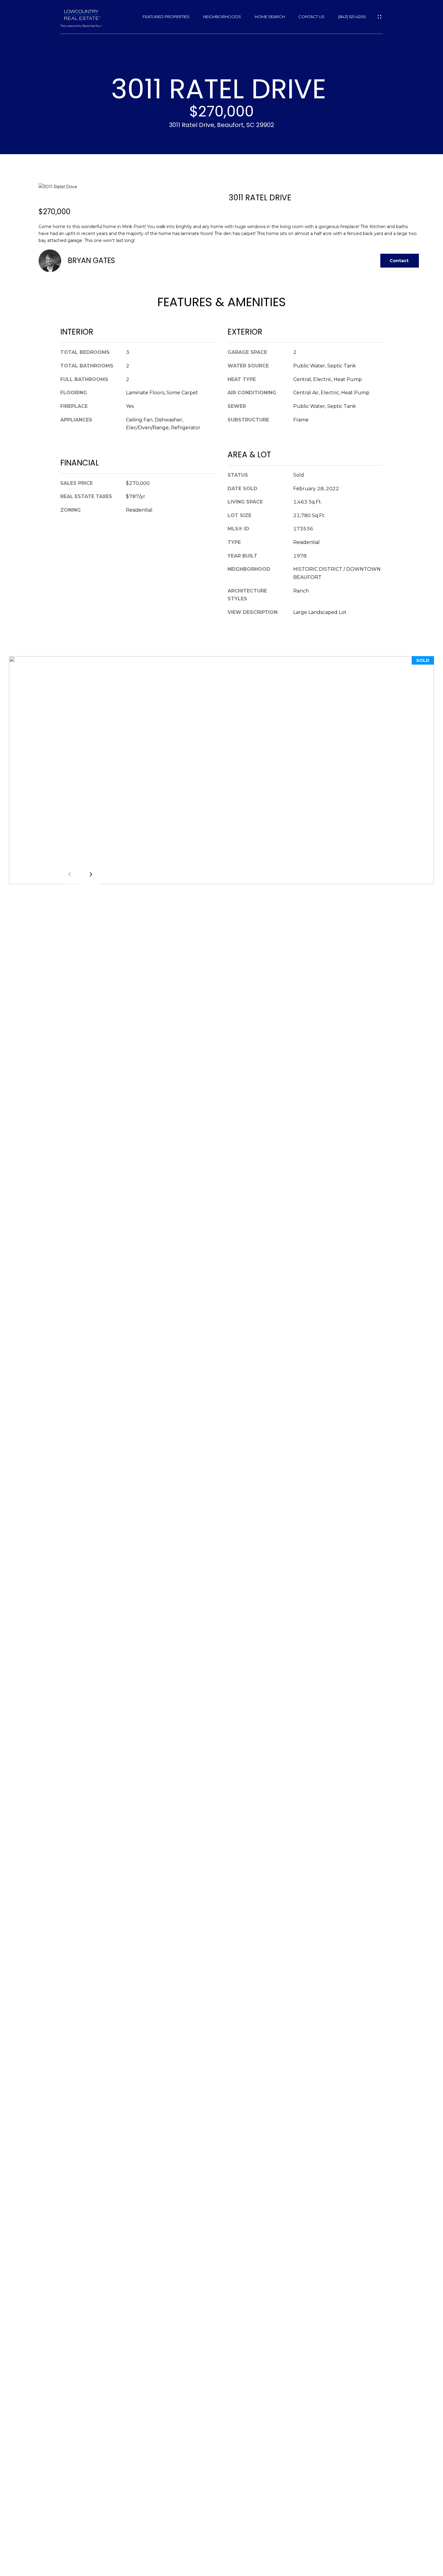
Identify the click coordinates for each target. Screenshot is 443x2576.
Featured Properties (166, 17)
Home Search (270, 17)
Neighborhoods (222, 17)
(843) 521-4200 (352, 17)
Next (90, 874)
